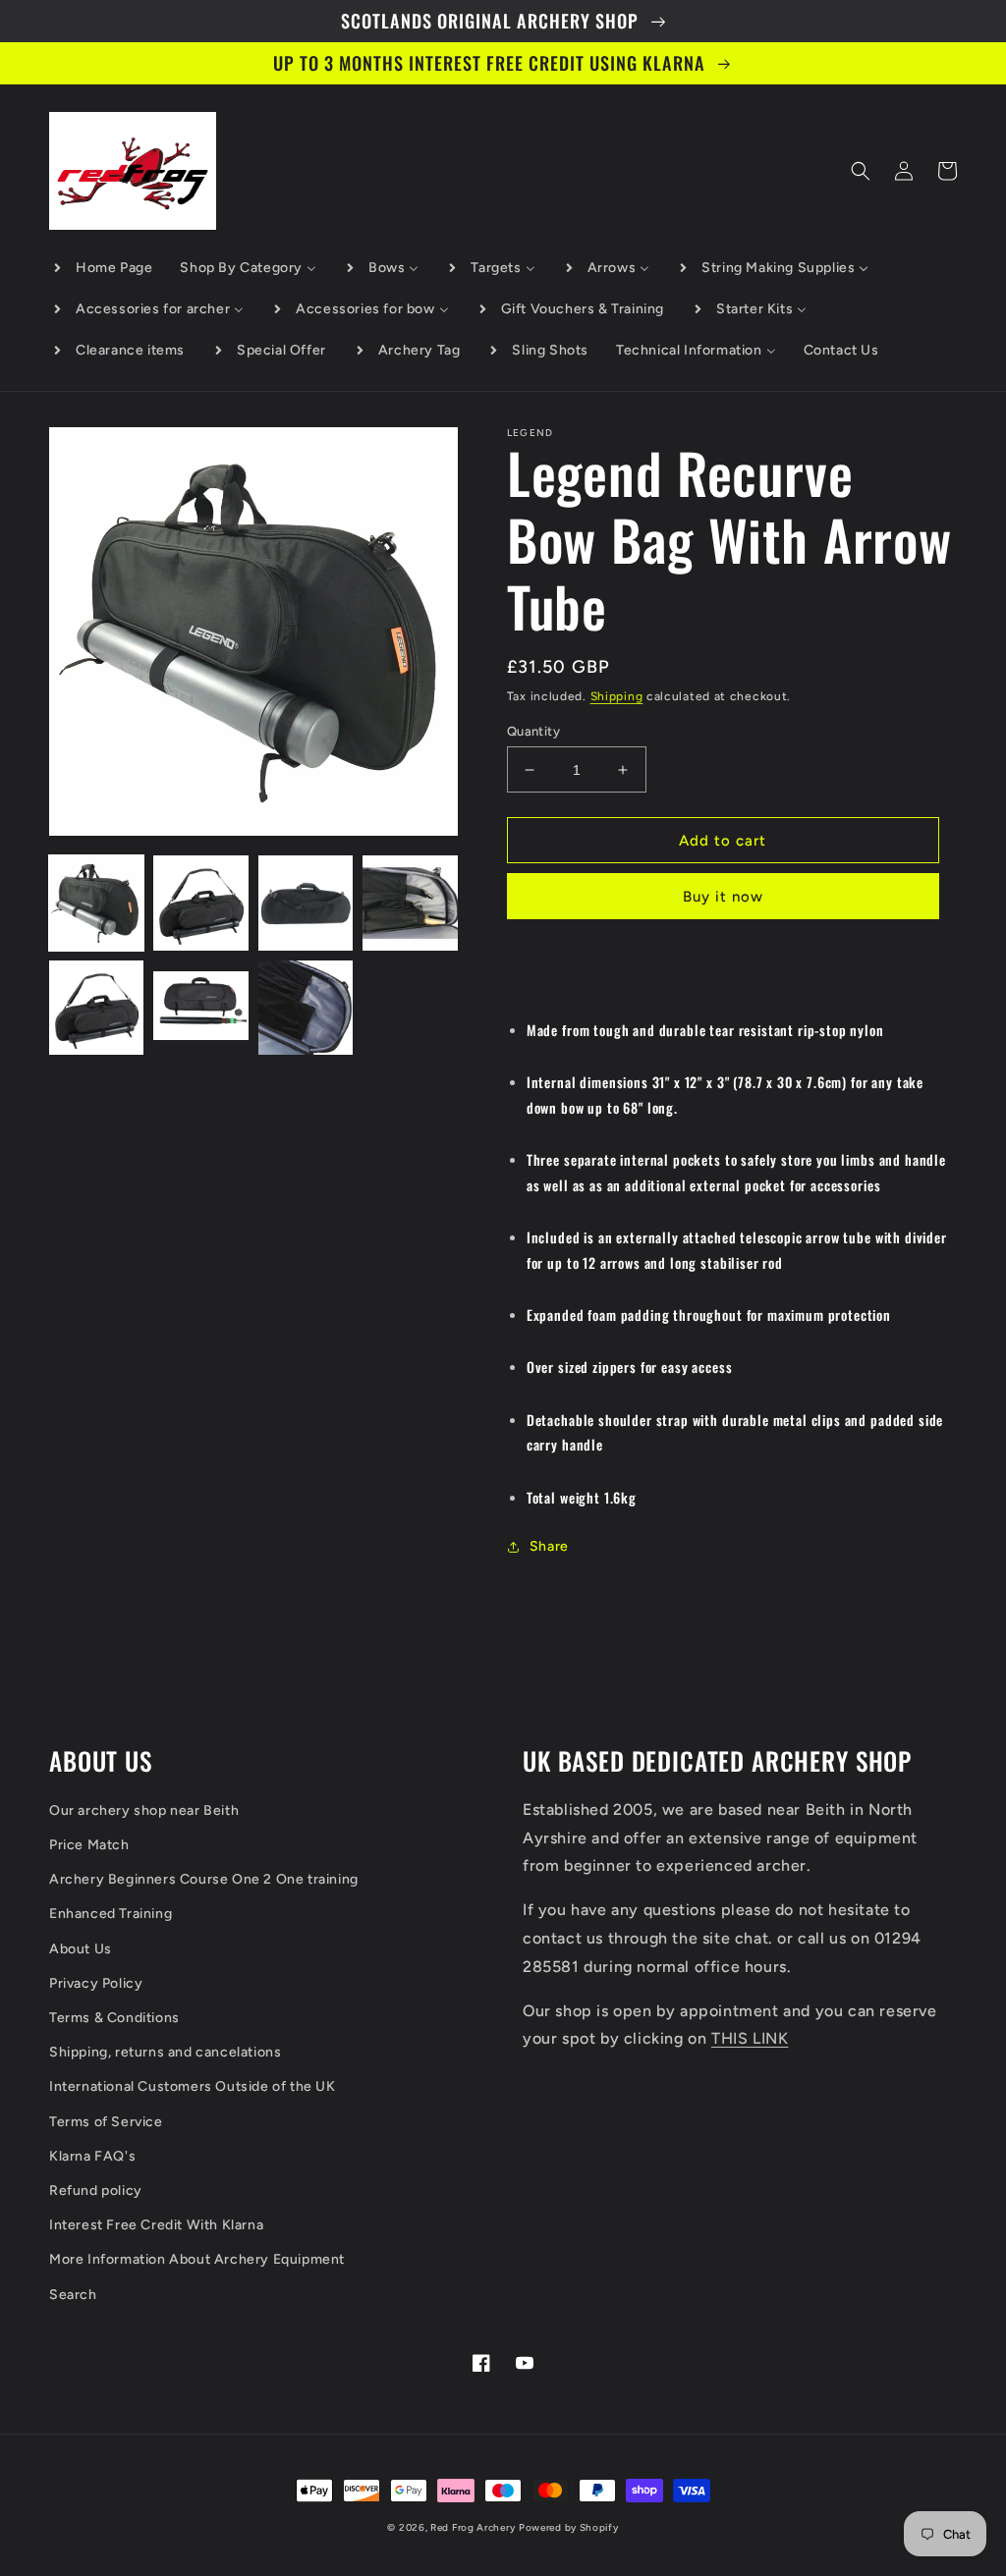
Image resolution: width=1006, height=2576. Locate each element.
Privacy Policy (96, 1983)
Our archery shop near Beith (144, 1810)
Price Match (89, 1845)
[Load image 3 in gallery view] (306, 903)
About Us (81, 1949)
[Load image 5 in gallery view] (96, 1008)
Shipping (617, 696)
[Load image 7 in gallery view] (306, 1008)
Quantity (533, 731)
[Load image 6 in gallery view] (200, 1008)
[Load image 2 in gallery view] (200, 903)
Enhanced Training (111, 1914)
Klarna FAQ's (92, 2156)
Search (73, 2295)
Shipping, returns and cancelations (165, 2052)
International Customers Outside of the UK (193, 2086)
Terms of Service (106, 2122)
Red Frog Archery (473, 2527)
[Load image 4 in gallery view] (410, 903)
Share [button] (549, 1546)
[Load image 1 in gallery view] (96, 903)
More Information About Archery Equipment (197, 2259)
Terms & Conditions (114, 2018)
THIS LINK (750, 2038)
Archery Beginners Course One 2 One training (204, 1879)
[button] (861, 171)
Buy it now (723, 897)
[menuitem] (102, 268)
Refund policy (96, 2191)
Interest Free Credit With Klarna (156, 2225)
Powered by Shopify (569, 2527)
